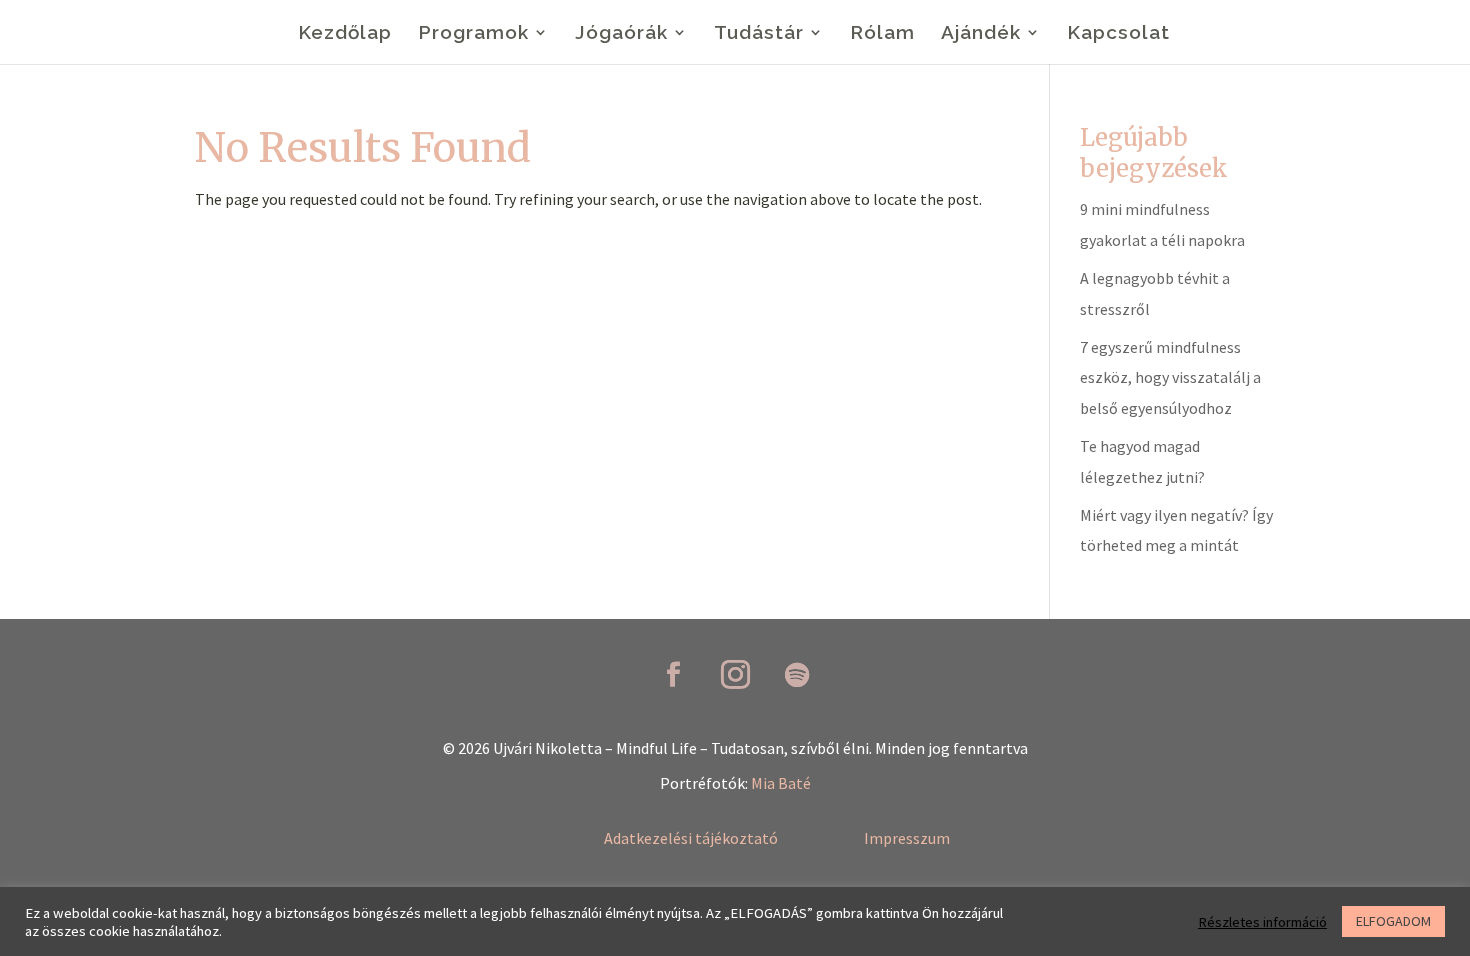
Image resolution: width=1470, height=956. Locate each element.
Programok (473, 34)
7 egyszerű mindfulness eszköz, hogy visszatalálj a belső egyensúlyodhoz (1170, 377)
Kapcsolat (1118, 34)
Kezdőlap (345, 34)
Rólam (882, 34)
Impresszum (907, 838)
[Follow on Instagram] (735, 675)
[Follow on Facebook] (673, 675)
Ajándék (981, 34)
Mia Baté (781, 783)
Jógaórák (621, 34)
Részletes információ (1262, 922)
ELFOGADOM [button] (1393, 921)
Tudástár (759, 34)
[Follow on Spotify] (797, 675)
